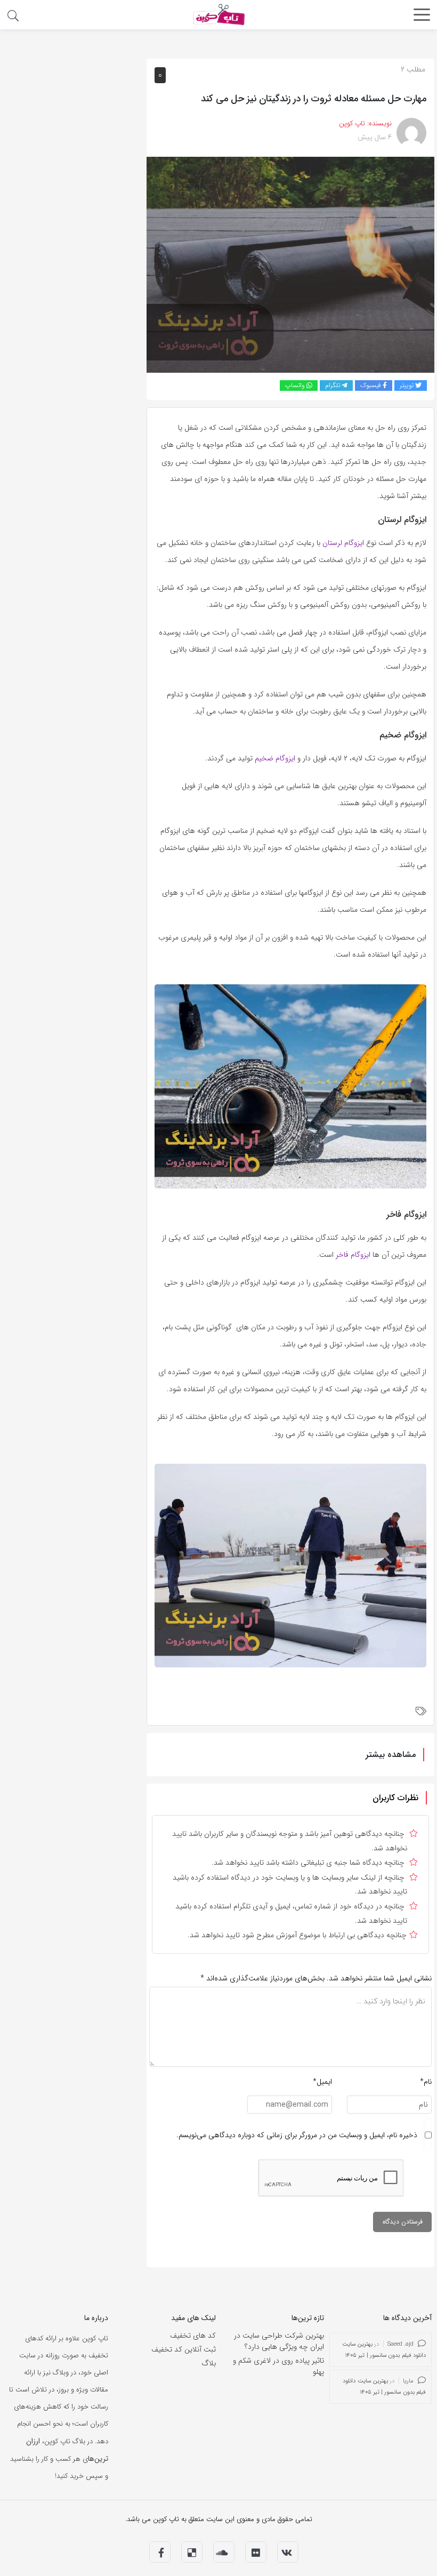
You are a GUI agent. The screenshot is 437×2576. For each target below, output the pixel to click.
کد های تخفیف (193, 2336)
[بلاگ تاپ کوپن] (218, 14)
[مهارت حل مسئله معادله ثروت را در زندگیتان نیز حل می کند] (290, 264)
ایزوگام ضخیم (275, 758)
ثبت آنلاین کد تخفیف (184, 2349)
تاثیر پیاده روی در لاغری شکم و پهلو (278, 2366)
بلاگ (209, 2363)
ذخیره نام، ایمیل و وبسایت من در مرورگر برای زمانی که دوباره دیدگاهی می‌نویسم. (297, 2135)
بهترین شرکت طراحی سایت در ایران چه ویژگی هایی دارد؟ (279, 2341)
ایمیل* (322, 2082)
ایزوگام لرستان (343, 543)
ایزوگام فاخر (353, 1255)
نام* (426, 2082)
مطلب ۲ (413, 69)
